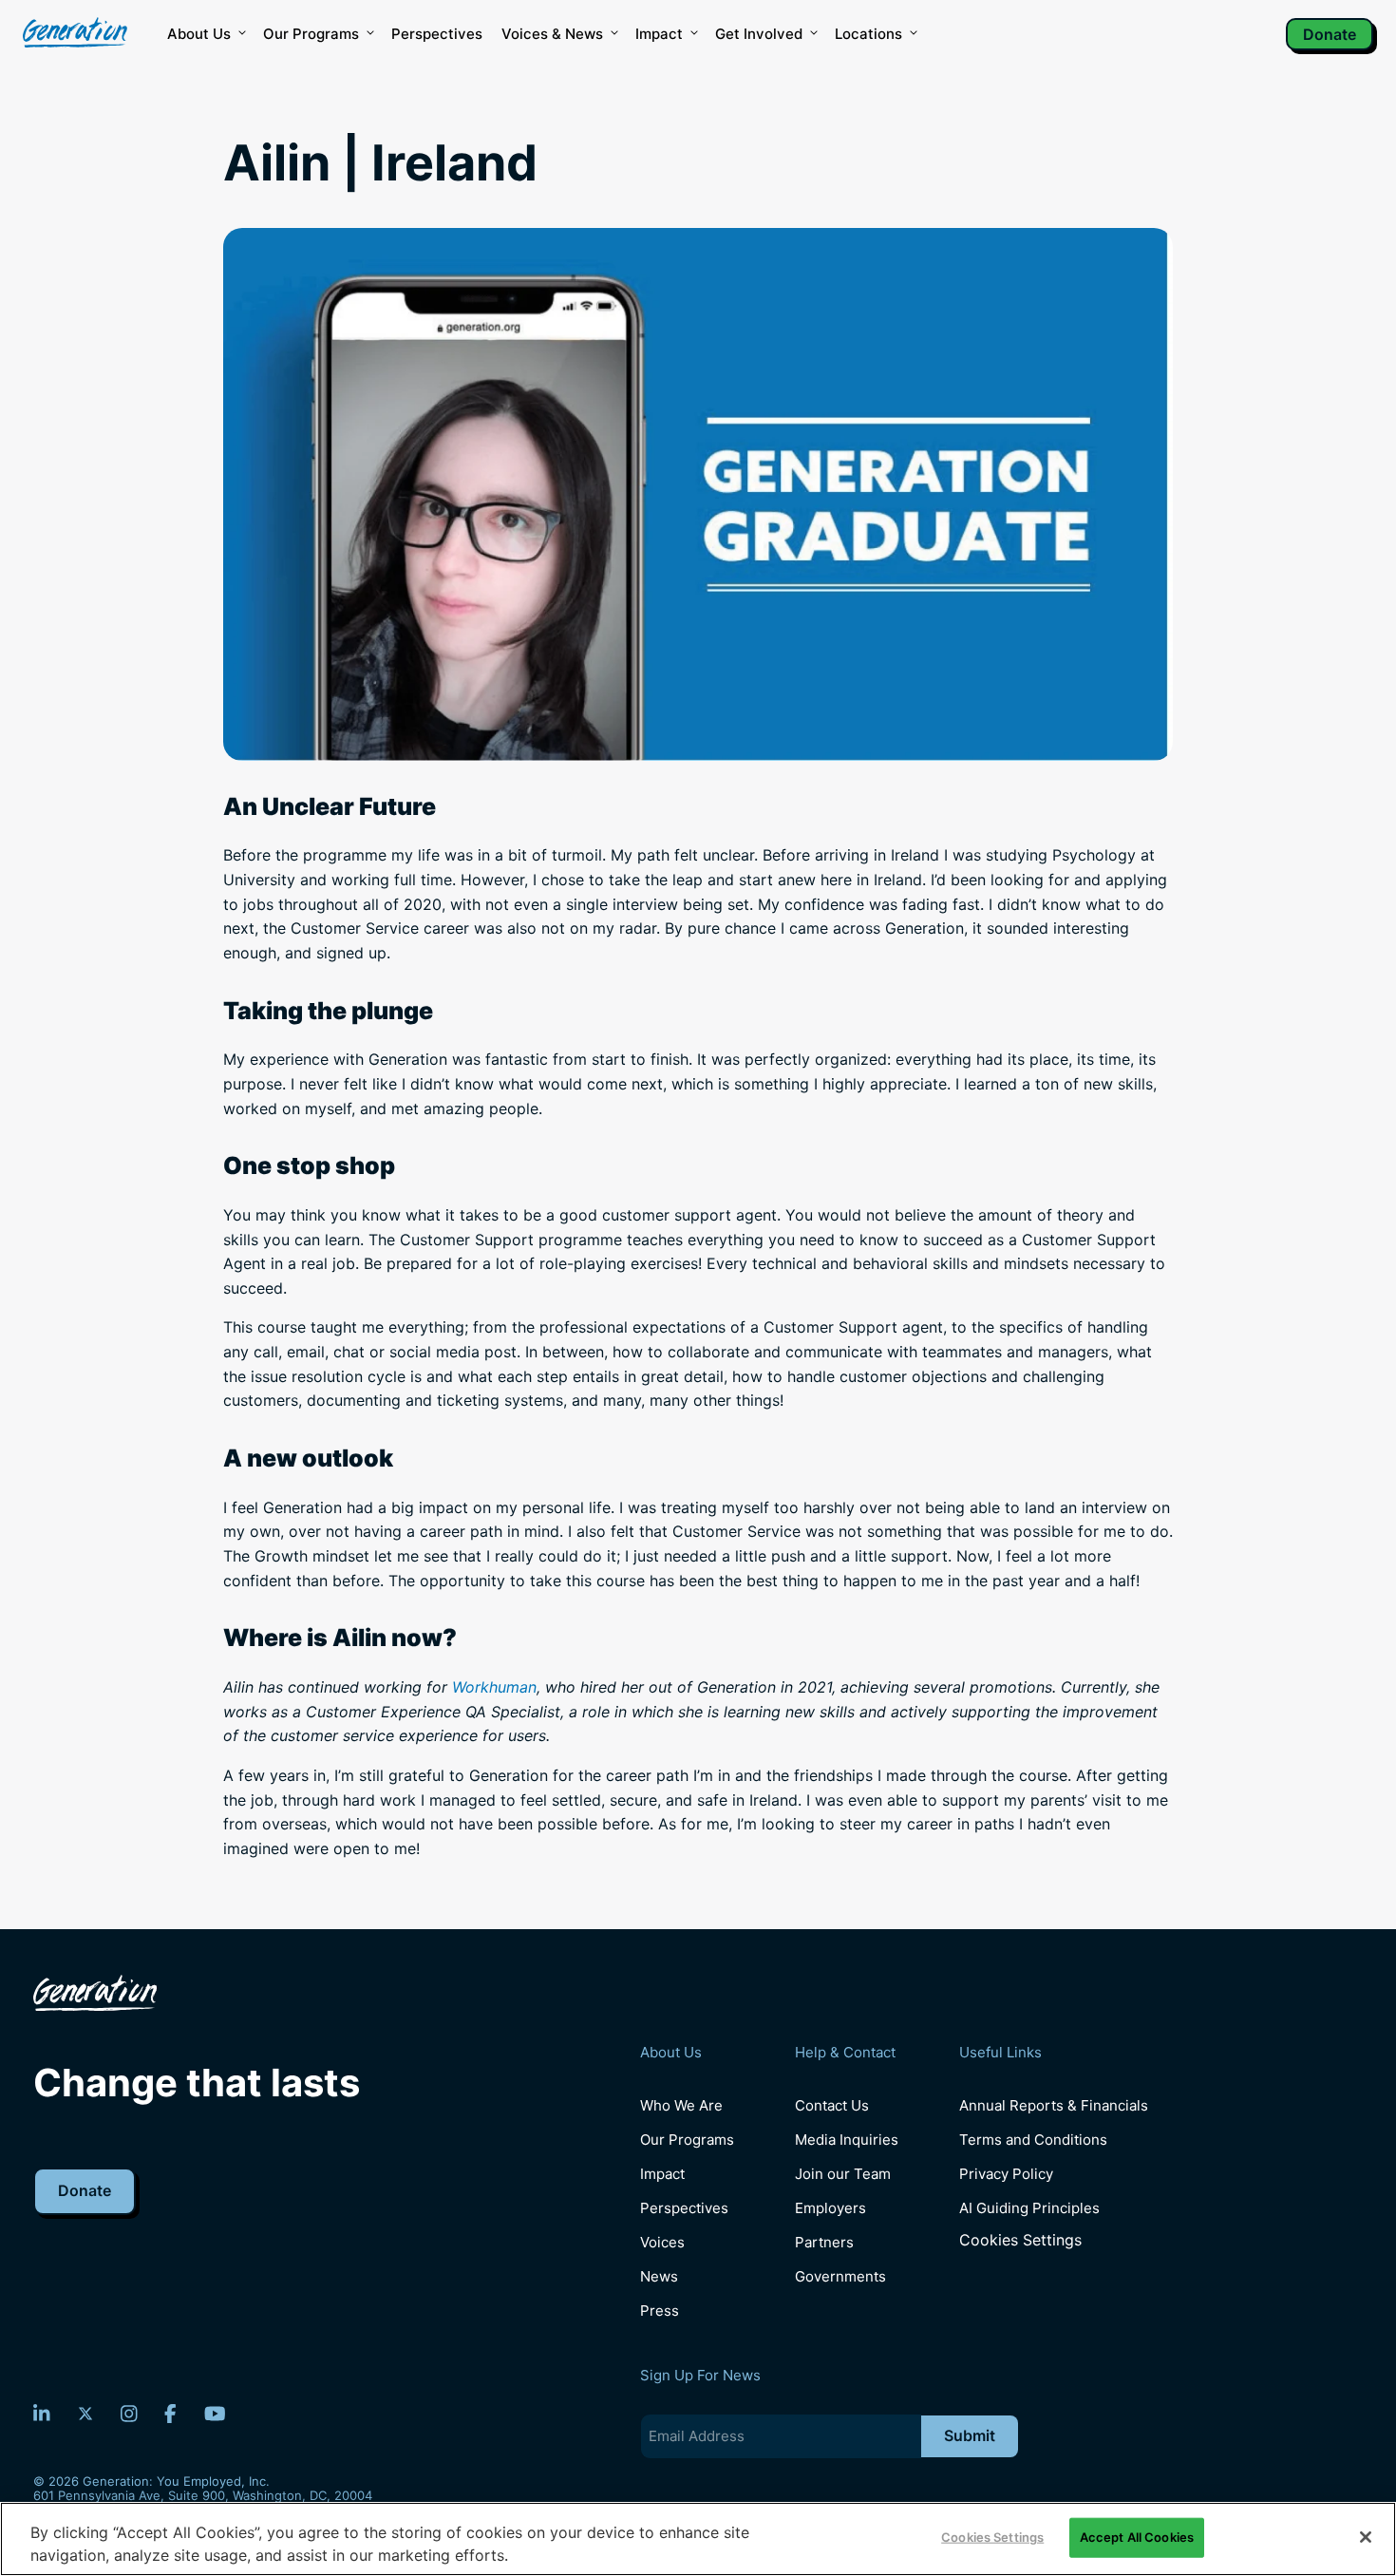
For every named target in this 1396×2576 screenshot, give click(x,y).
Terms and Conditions (1033, 2140)
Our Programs (687, 2140)
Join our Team (843, 2174)
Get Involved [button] (759, 34)
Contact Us (832, 2105)
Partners (824, 2242)
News (659, 2276)
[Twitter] (85, 2414)
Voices (662, 2242)
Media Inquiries (847, 2140)
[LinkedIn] (42, 2414)
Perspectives (437, 34)
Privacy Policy (1006, 2174)
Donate (1330, 34)
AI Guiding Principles (1029, 2208)
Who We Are (681, 2105)
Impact (659, 34)
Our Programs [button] (311, 34)
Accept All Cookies (1137, 2537)
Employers (830, 2208)
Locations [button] (868, 34)
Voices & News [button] (552, 34)
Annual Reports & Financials (1054, 2105)
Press (660, 2311)
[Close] (1366, 2537)
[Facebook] (170, 2414)
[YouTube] (215, 2414)
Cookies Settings (1020, 2240)
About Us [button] (199, 34)
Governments (840, 2276)
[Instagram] (129, 2414)
